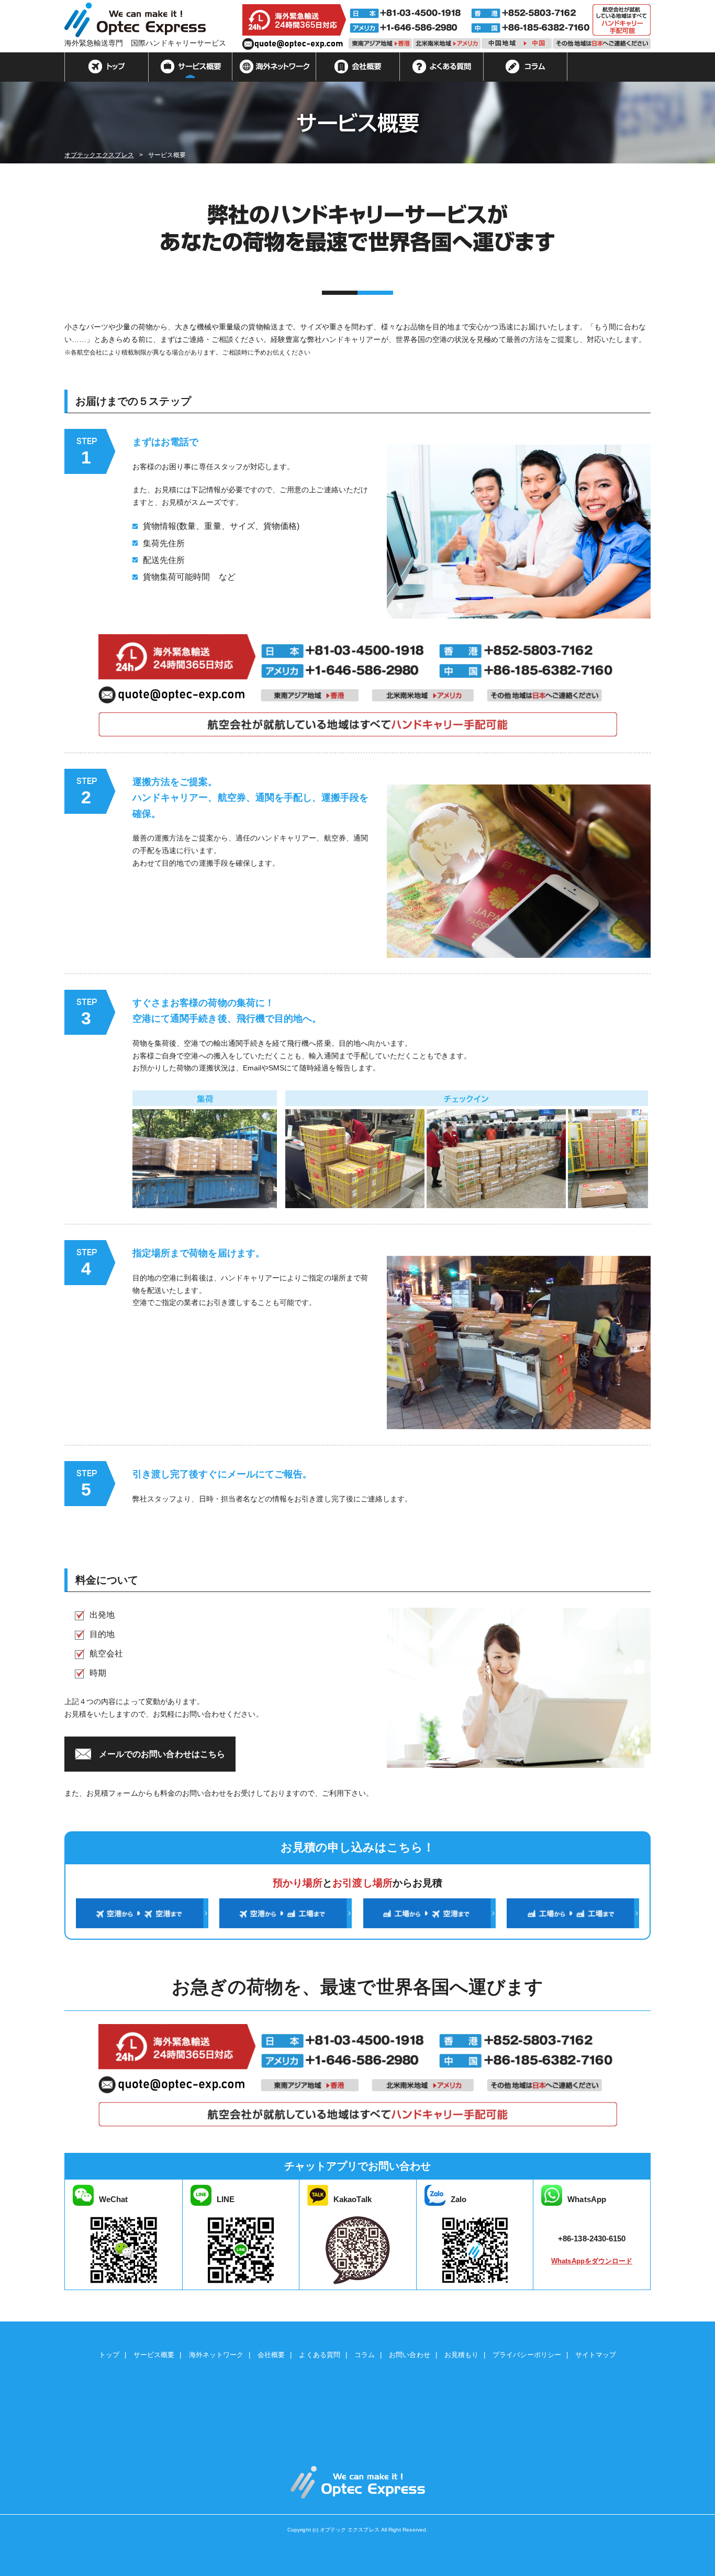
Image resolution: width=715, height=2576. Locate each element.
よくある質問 (442, 67)
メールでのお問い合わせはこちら (162, 1754)
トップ (107, 67)
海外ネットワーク (274, 67)
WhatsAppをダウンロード (592, 2261)
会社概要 (358, 67)
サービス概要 (191, 67)
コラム (526, 67)
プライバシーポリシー (527, 2355)
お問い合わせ (409, 2355)
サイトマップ (596, 2355)
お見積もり (461, 2355)
